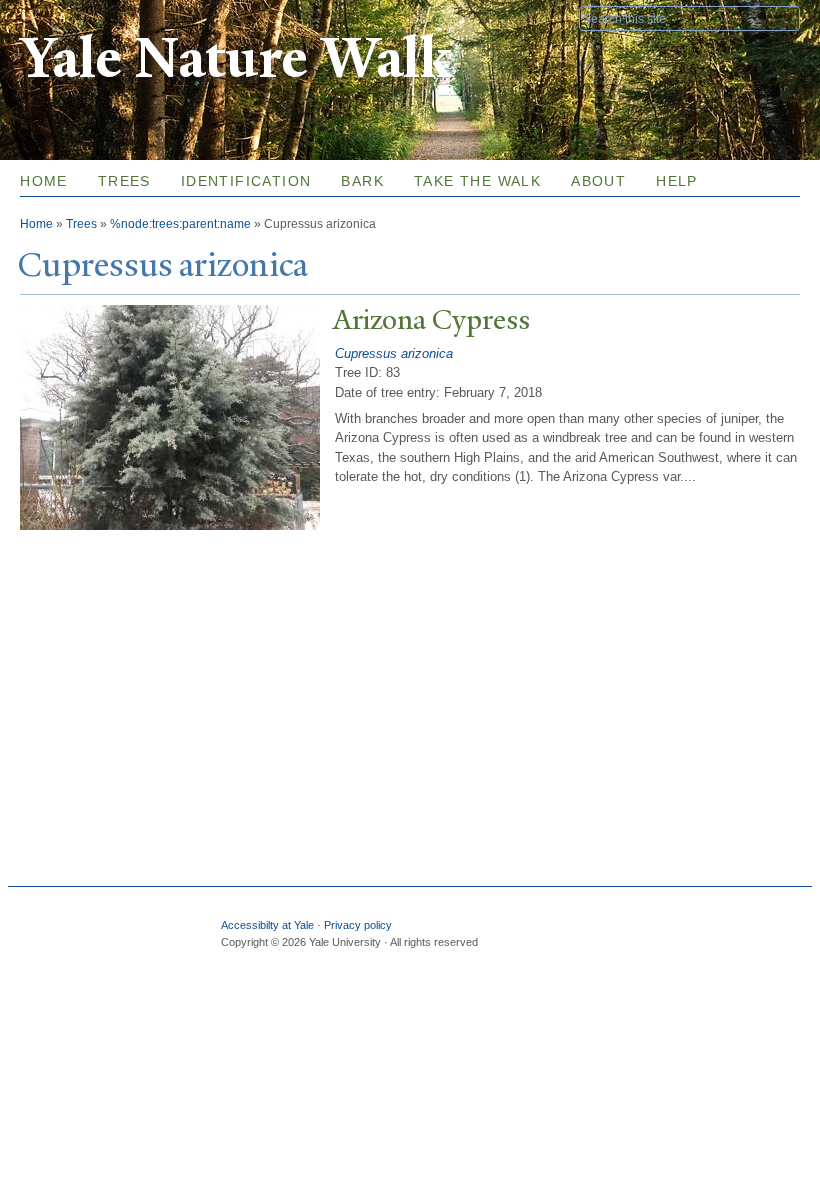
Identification (246, 181)
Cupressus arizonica (394, 353)
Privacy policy (358, 925)
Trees (124, 181)
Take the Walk (477, 181)
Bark (362, 181)
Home (44, 181)
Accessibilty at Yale (267, 925)
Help (677, 181)
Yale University (76, 17)
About (598, 181)
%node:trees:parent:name (180, 224)
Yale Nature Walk (235, 58)
